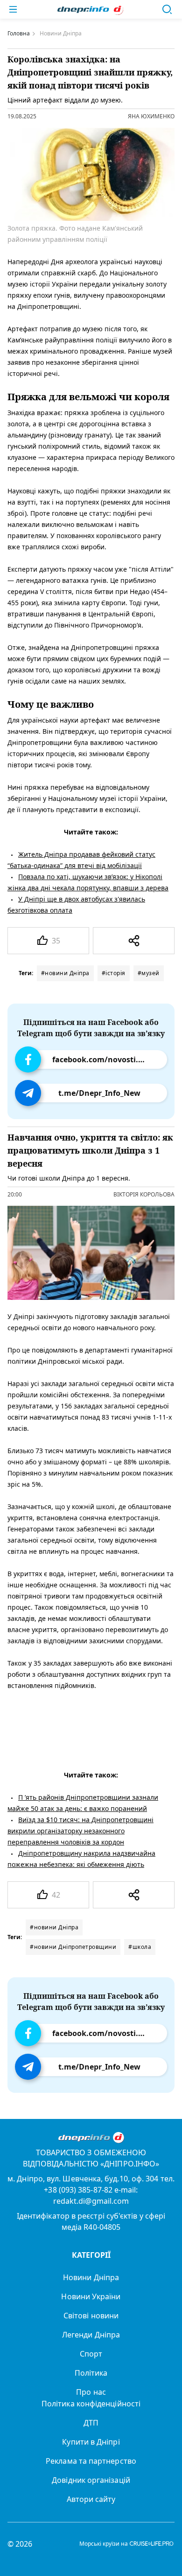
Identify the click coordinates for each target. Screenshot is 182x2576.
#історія (114, 973)
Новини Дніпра (91, 2277)
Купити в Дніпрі (91, 2442)
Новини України (91, 2296)
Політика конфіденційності (91, 2404)
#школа (140, 1947)
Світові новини (91, 2316)
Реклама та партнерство (91, 2461)
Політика (91, 2373)
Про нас (91, 2392)
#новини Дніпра (65, 973)
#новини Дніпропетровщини (73, 1947)
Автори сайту (91, 2499)
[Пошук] (167, 9)
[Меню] (13, 9)
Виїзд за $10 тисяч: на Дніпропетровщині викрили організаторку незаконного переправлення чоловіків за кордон (80, 1831)
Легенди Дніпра (91, 2335)
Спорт (91, 2354)
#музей (149, 973)
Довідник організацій (91, 2480)
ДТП (91, 2423)
